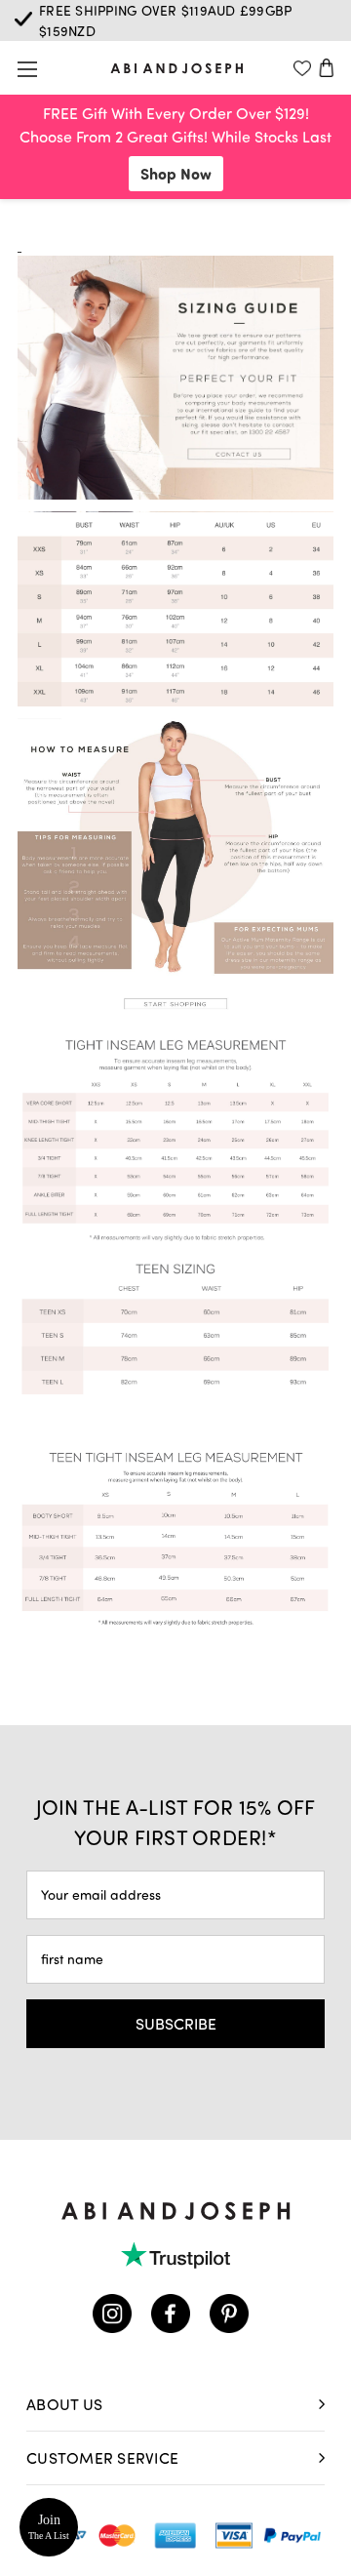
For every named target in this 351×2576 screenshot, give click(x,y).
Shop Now (176, 173)
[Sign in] (302, 68)
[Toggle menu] (27, 68)
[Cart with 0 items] (327, 68)
